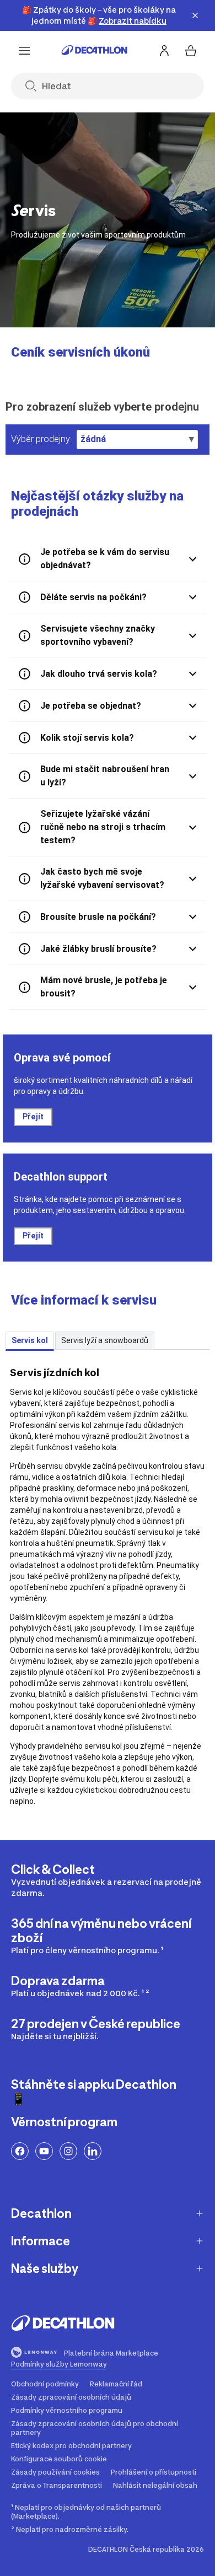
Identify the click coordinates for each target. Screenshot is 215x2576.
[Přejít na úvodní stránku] (94, 51)
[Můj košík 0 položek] (191, 51)
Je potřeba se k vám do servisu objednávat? (105, 559)
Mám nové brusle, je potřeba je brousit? (104, 987)
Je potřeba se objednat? (91, 706)
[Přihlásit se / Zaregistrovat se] (164, 51)
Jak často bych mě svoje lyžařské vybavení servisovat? (102, 878)
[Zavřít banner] (195, 15)
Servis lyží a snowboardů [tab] (105, 1340)
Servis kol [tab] (30, 1340)
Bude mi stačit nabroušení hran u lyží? (105, 776)
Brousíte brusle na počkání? (98, 917)
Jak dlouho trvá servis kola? (99, 674)
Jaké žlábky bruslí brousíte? (98, 949)
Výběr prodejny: (41, 439)
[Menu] (24, 51)
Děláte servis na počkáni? (93, 597)
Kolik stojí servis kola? (87, 738)
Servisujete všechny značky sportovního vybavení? (98, 635)
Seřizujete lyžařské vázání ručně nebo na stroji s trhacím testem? (103, 827)
